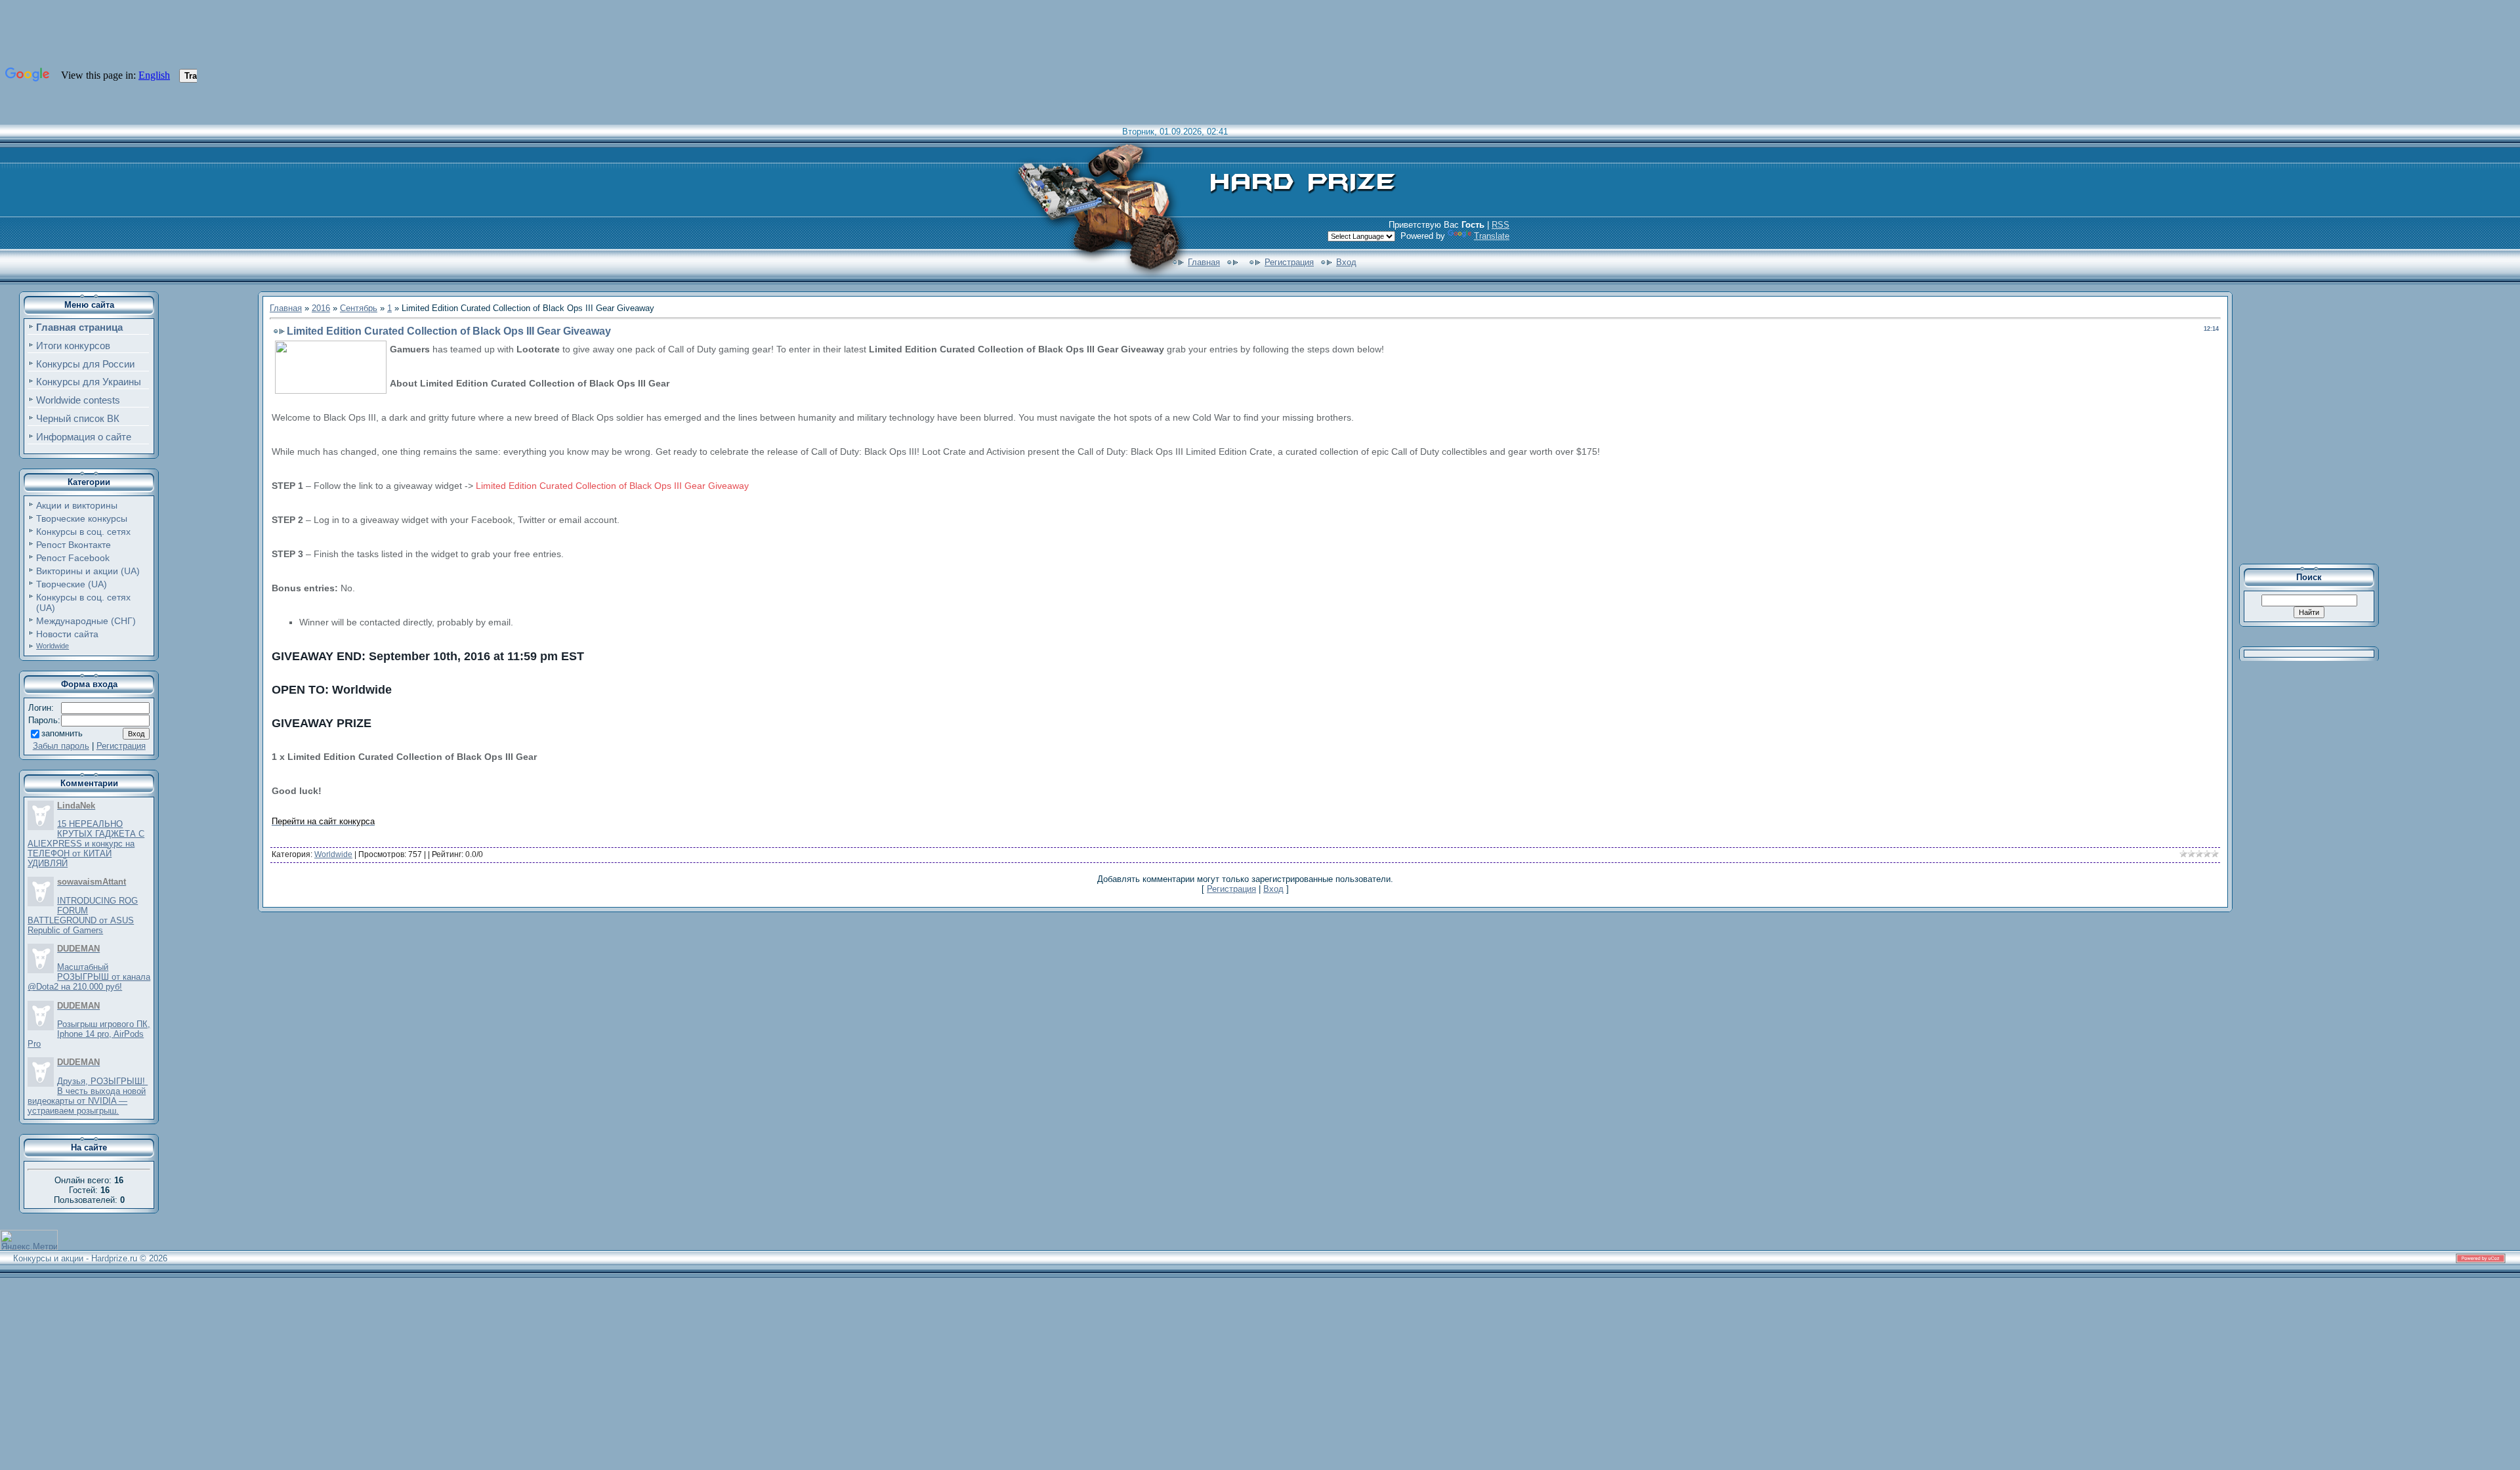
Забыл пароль (61, 746)
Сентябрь (359, 308)
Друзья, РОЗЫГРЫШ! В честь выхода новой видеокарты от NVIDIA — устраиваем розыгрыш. (88, 1096)
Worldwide (52, 646)
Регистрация (1289, 262)
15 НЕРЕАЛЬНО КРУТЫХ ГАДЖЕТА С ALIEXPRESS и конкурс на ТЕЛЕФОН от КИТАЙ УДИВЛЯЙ (86, 844)
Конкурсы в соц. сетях (83, 532)
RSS (1501, 225)
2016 (321, 308)
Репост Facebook (73, 558)
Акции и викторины (77, 505)
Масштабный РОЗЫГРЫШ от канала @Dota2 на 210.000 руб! (89, 977)
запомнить (62, 733)
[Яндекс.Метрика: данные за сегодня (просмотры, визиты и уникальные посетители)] (29, 1240)
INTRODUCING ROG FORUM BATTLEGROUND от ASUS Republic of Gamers (83, 915)
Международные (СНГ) (86, 621)
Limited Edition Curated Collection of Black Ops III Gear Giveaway (612, 486)
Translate (1492, 236)
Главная (1204, 262)
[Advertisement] (2318, 423)
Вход (1346, 262)
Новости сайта (67, 634)
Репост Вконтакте (73, 545)
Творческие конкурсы (82, 518)
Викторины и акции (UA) (88, 571)
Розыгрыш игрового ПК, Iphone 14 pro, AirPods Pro (89, 1034)
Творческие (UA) (72, 584)
